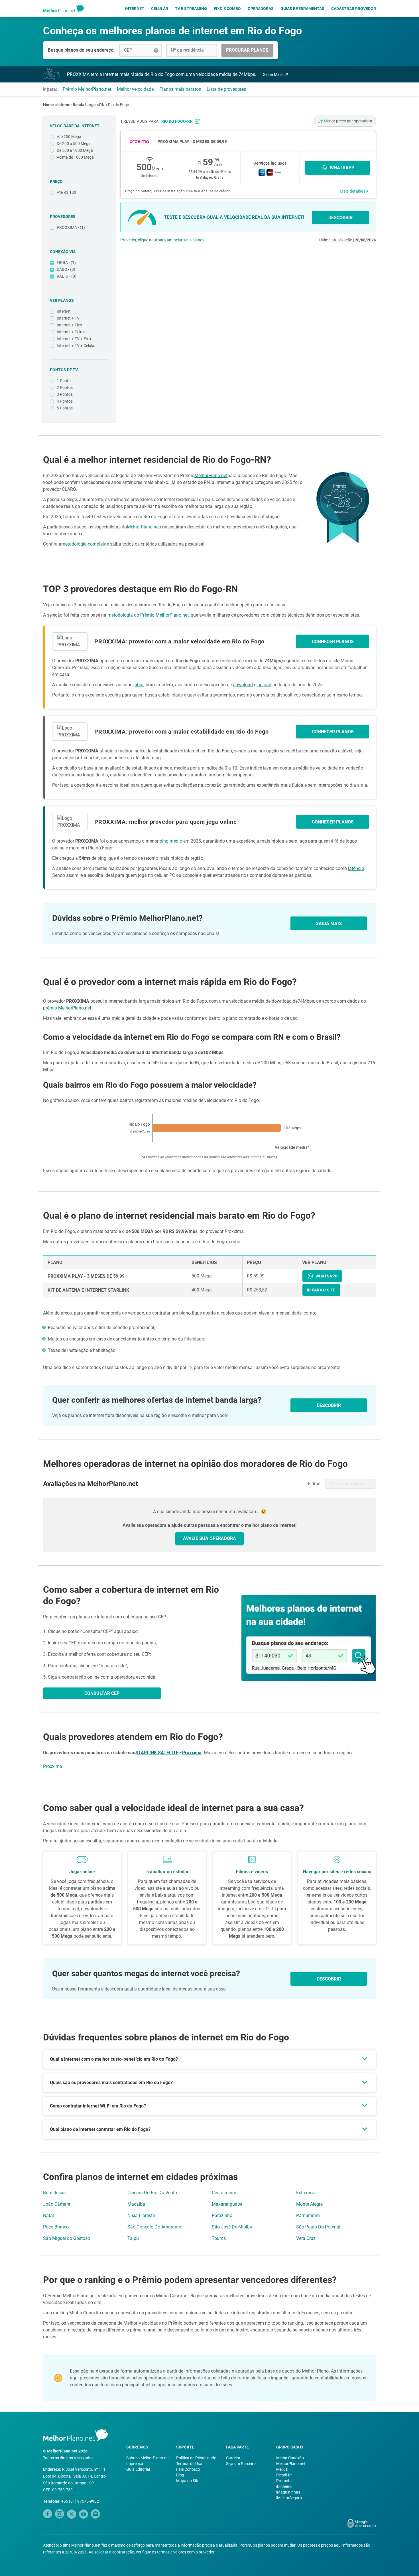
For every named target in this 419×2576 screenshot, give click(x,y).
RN (102, 105)
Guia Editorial (138, 2469)
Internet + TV (68, 318)
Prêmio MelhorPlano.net (87, 89)
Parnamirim (308, 2215)
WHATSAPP (327, 1276)
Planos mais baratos (180, 89)
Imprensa (135, 2464)
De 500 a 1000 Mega (75, 150)
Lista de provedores (226, 89)
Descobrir (329, 1979)
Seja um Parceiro (241, 2464)
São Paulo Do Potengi (318, 2227)
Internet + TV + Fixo (74, 339)
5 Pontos (65, 408)
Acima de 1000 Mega (75, 157)
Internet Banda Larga (77, 105)
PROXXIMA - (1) (71, 227)
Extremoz (306, 2193)
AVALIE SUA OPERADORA (209, 1538)
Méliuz (282, 2469)
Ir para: (50, 89)
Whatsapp (342, 168)
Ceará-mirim (224, 2193)
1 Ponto (64, 381)
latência (356, 868)
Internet (135, 9)
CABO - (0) (66, 269)
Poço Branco (56, 2227)
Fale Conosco (188, 2469)
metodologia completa (84, 544)
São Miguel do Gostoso (67, 2238)
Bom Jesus (54, 2193)
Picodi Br (284, 2475)
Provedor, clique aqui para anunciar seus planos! (163, 240)
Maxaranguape (227, 2204)
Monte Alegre (309, 2204)
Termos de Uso (189, 2464)
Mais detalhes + (354, 191)
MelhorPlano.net (211, 476)
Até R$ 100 (66, 192)
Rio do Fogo (119, 105)
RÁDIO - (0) (67, 276)
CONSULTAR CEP (102, 1693)
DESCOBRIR (340, 218)
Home (48, 105)
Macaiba (136, 2204)
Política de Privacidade (196, 2458)
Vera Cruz (306, 2238)
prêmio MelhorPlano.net (67, 1008)
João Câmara (57, 2204)
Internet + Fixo (69, 325)
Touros (219, 2238)
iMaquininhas (288, 2492)
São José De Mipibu (232, 2227)
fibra (139, 685)
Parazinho (222, 2215)
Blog (180, 2475)
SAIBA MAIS (329, 923)
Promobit (284, 2481)
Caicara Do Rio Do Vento (152, 2193)
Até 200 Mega (69, 137)
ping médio (171, 841)
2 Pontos (65, 387)
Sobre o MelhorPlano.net (148, 2458)
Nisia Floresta (141, 2215)
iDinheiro (284, 2486)
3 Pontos (65, 394)
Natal (48, 2215)
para (171, 121)
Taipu (133, 2238)
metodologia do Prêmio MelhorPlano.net (148, 615)
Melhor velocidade (135, 89)
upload (264, 685)
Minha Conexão (290, 2458)
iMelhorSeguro (289, 2498)
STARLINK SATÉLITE (157, 1753)
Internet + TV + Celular (76, 346)
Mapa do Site (188, 2481)
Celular (160, 9)
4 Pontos (65, 401)
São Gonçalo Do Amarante (154, 2227)
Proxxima (192, 1753)
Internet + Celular (72, 332)
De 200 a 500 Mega (74, 144)
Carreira (233, 2458)
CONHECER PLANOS (333, 642)
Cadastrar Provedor (354, 9)
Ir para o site (321, 1290)
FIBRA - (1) (66, 263)
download (243, 685)
